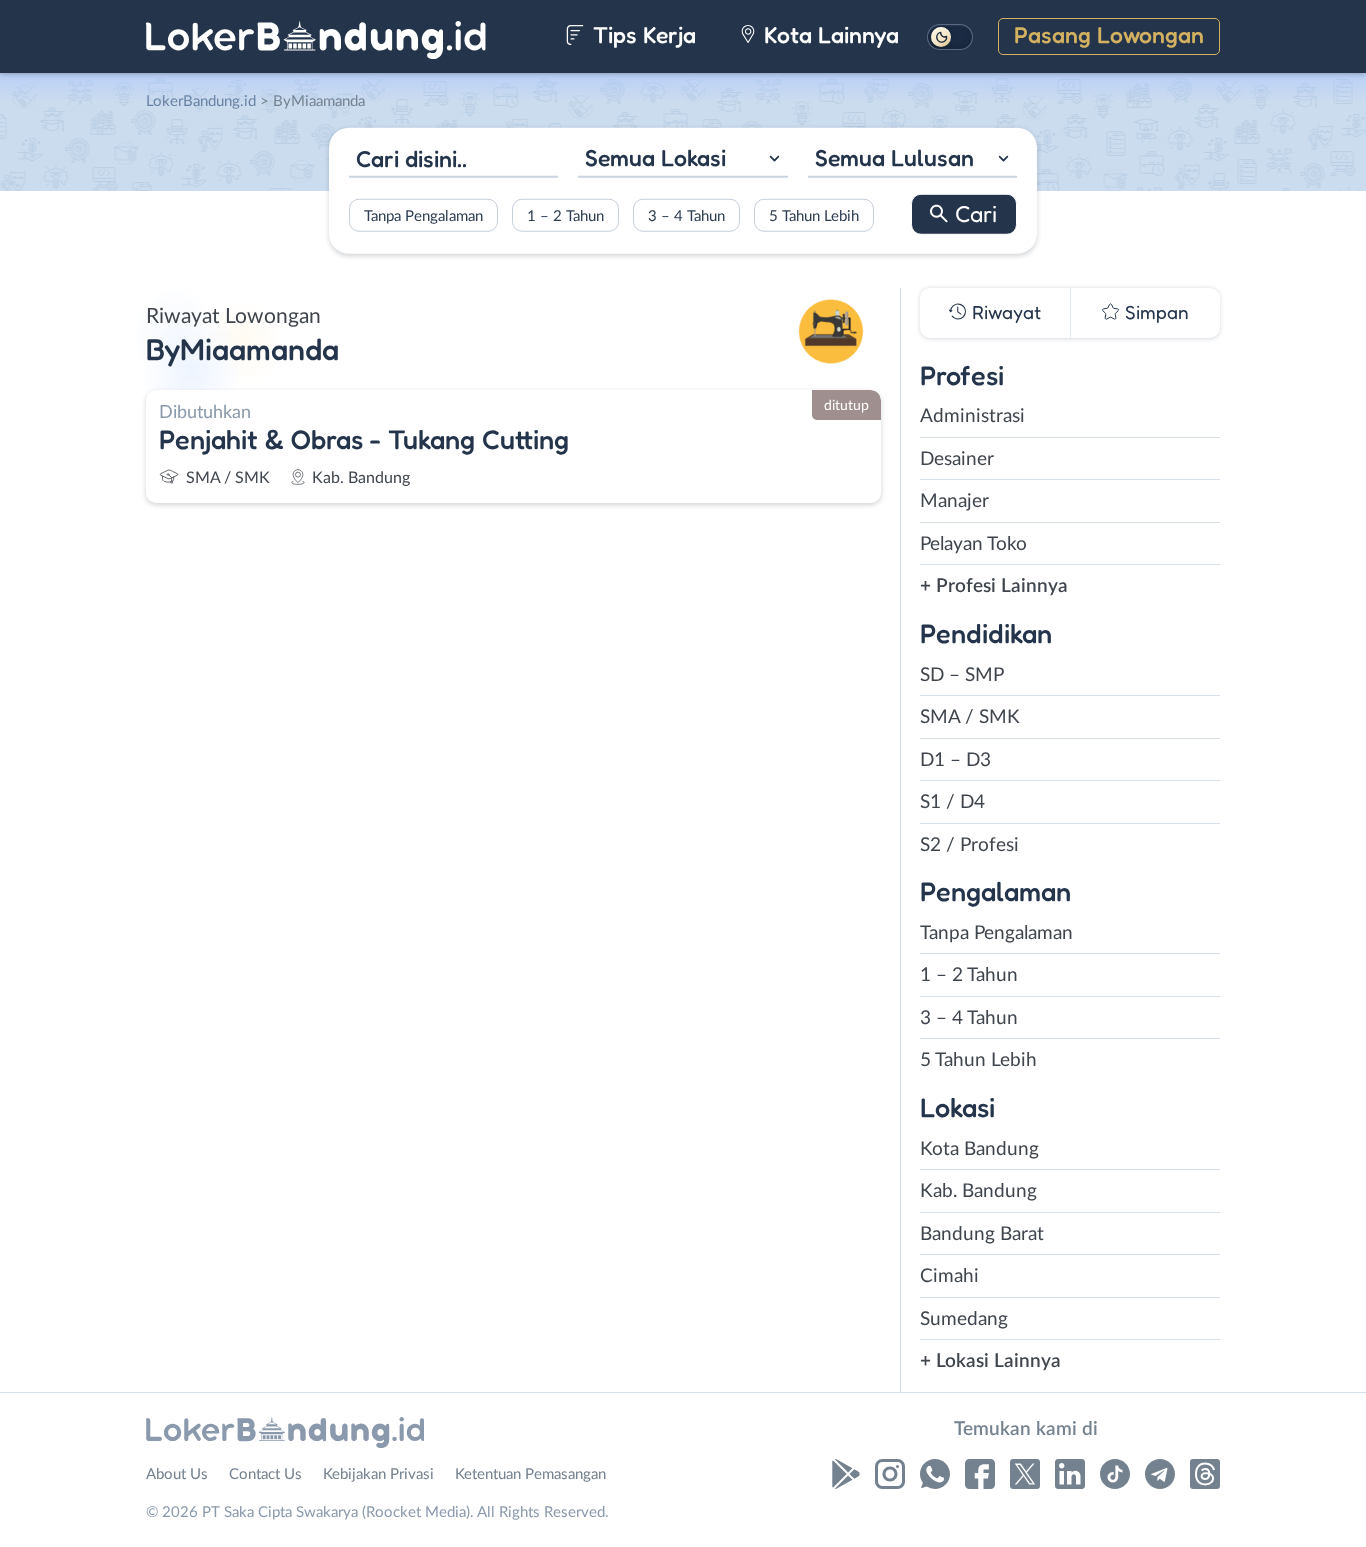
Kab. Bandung (978, 1191)
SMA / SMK (970, 717)
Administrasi (972, 416)
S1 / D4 (952, 802)
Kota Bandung (979, 1149)
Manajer (954, 501)
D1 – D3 (955, 760)
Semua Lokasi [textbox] (655, 157)
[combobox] (682, 160)
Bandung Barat (982, 1234)
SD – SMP (962, 675)
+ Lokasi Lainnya (990, 1361)
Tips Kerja (641, 34)
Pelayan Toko (973, 544)
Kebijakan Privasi (378, 1474)
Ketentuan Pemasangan (530, 1474)
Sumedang (964, 1319)
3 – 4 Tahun (686, 215)
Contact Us (265, 1474)
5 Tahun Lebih (814, 215)
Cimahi (949, 1276)
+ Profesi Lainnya (994, 586)
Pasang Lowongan (1109, 34)
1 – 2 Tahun (565, 215)
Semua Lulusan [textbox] (894, 157)
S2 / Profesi (969, 845)
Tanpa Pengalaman (423, 215)
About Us (177, 1474)
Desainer (957, 459)
